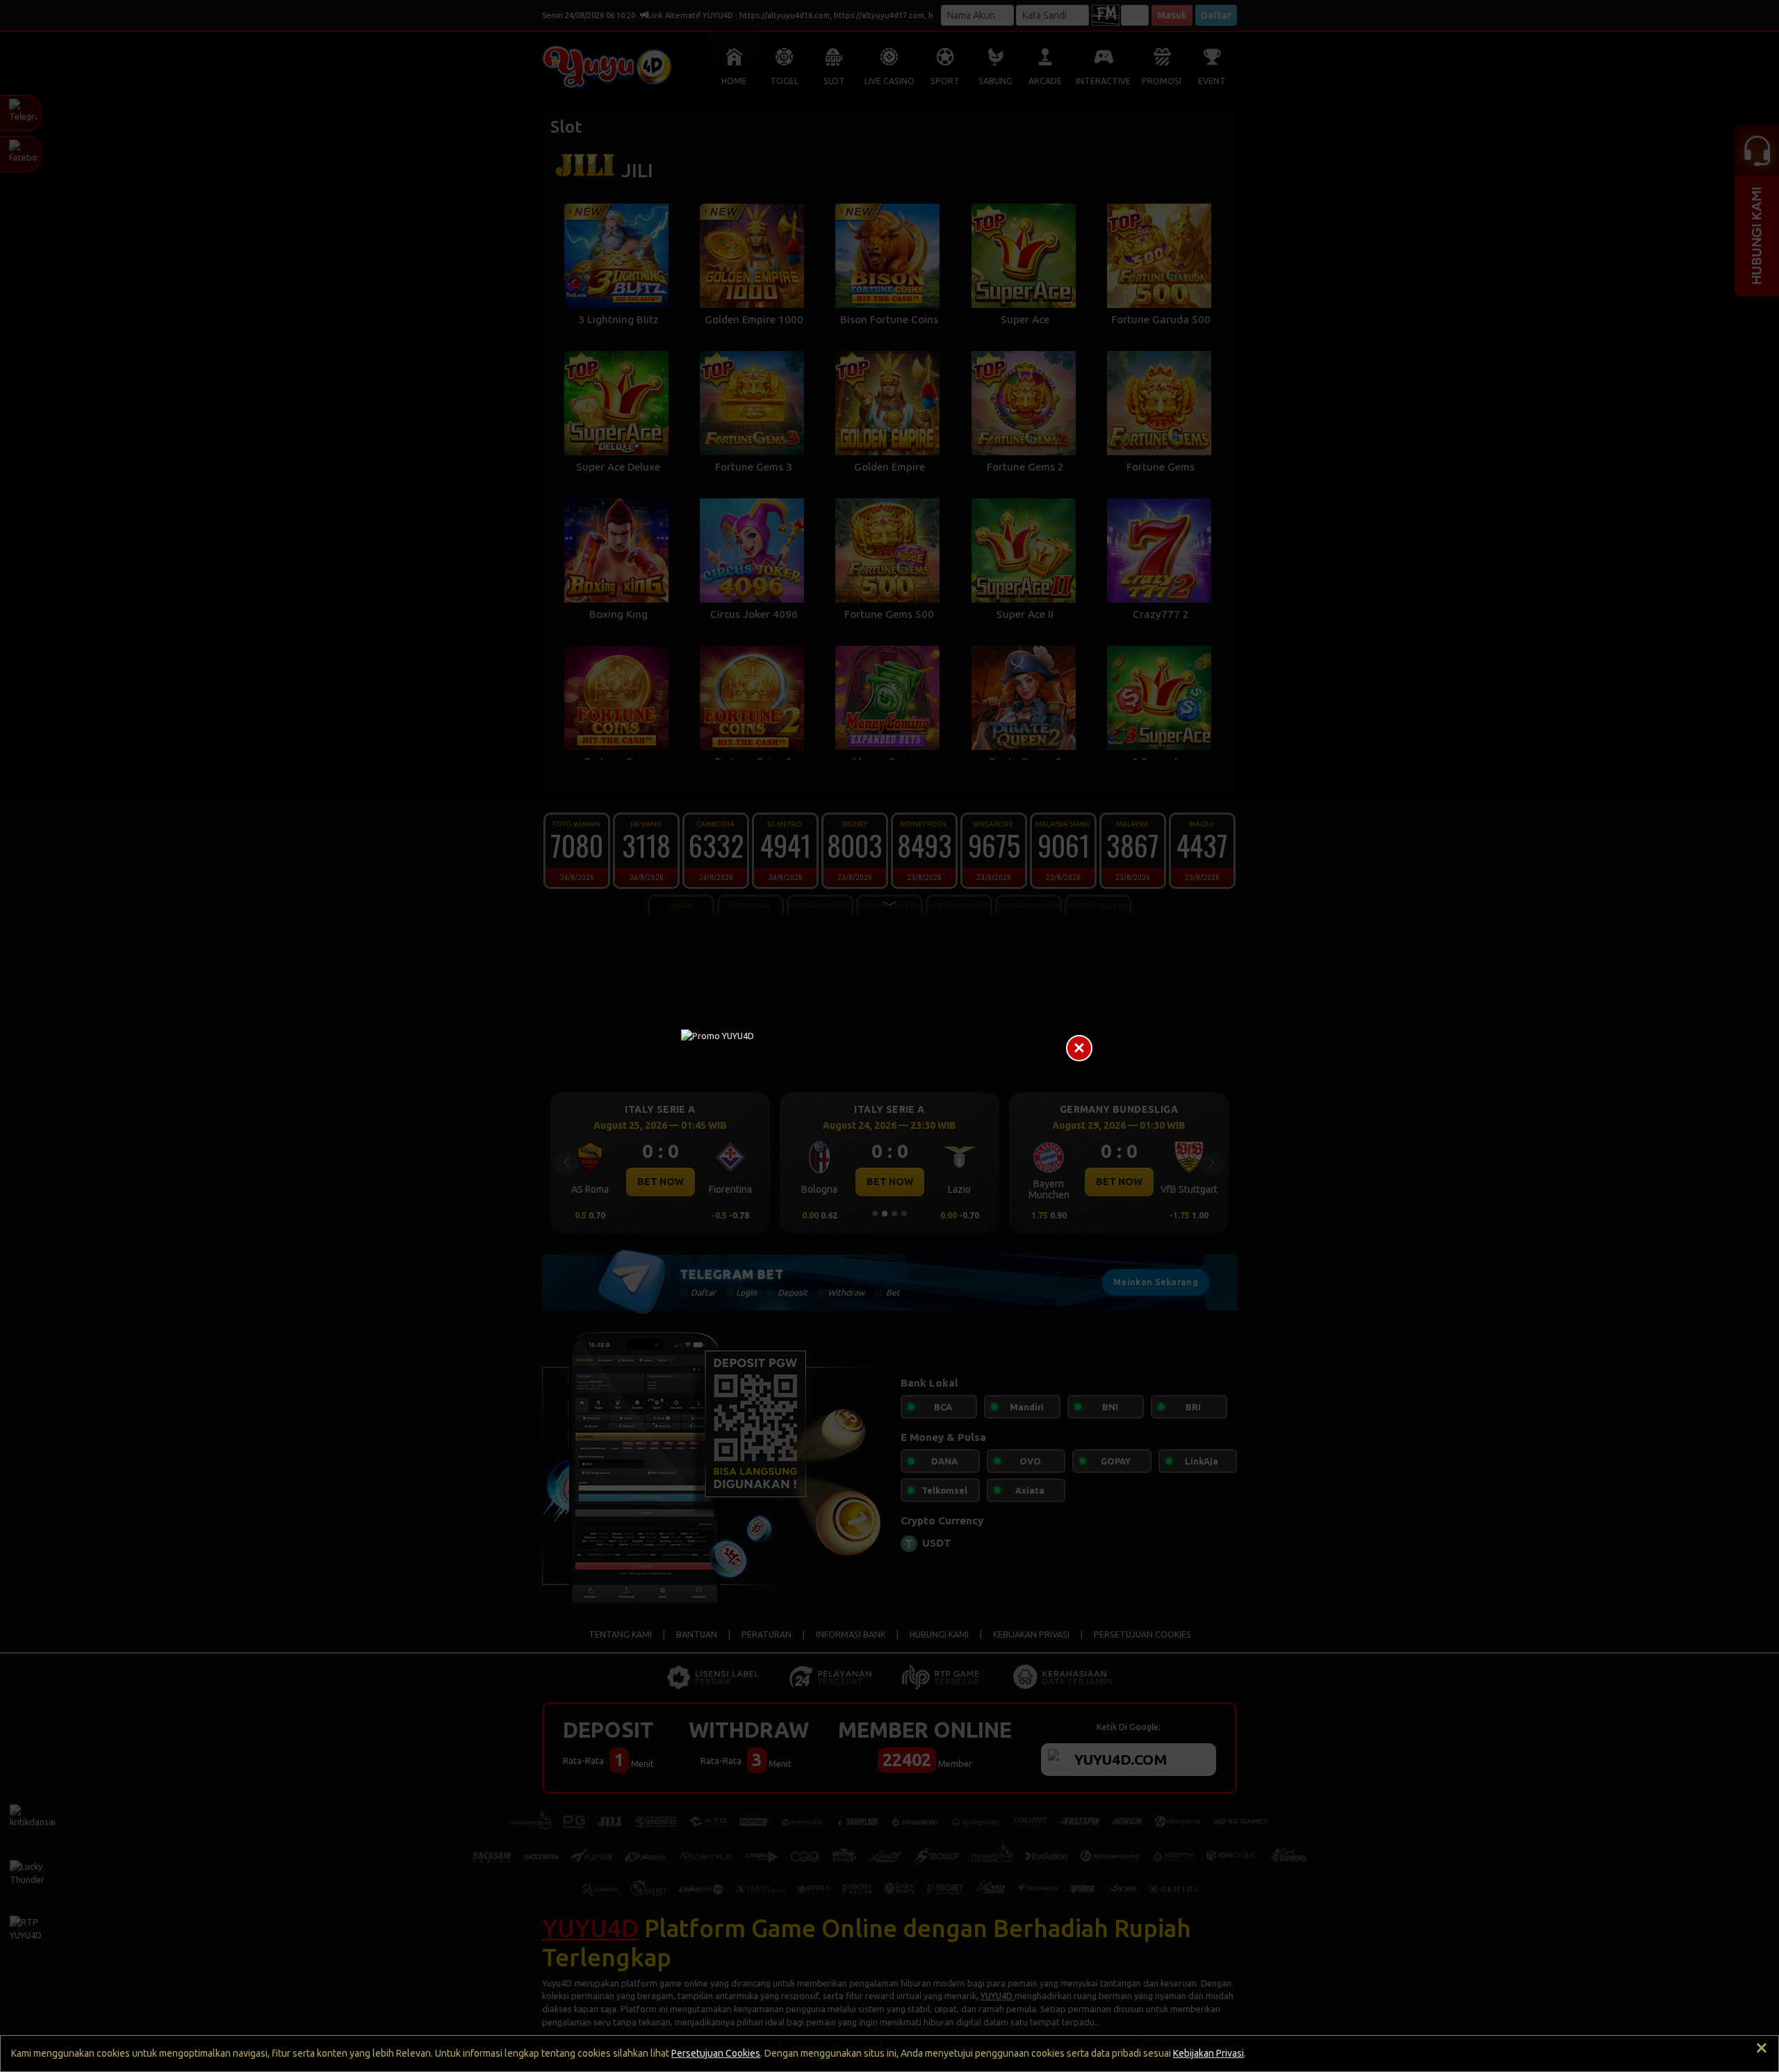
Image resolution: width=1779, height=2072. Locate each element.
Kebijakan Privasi (1208, 2053)
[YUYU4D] (889, 1036)
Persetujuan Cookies (716, 2053)
